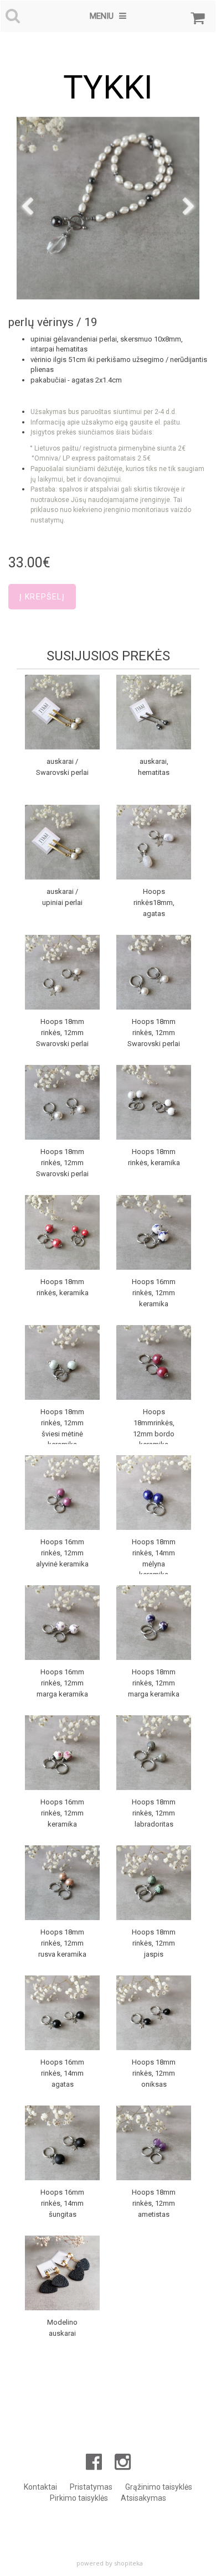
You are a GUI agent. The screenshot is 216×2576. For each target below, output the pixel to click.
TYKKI (108, 87)
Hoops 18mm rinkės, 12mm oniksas (154, 2073)
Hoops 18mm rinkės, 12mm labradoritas (154, 1813)
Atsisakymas (143, 2498)
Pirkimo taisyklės (79, 2498)
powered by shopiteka (110, 2563)
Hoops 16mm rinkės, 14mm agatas (62, 2073)
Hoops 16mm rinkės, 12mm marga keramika (62, 1683)
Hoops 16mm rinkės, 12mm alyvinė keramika (62, 1553)
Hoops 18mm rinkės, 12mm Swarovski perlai (62, 1033)
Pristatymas (91, 2487)
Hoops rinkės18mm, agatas (154, 902)
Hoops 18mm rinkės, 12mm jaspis (154, 1943)
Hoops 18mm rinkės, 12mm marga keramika (154, 1683)
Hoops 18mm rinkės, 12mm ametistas (154, 2203)
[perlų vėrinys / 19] (108, 208)
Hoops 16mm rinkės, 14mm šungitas (62, 2203)
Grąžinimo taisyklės (159, 2487)
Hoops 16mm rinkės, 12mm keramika (154, 1293)
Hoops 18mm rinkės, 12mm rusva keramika (62, 1943)
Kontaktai (40, 2487)
